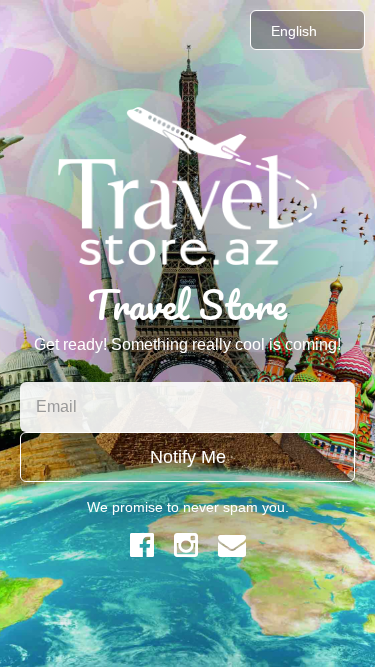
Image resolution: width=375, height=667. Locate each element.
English (294, 31)
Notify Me (188, 457)
